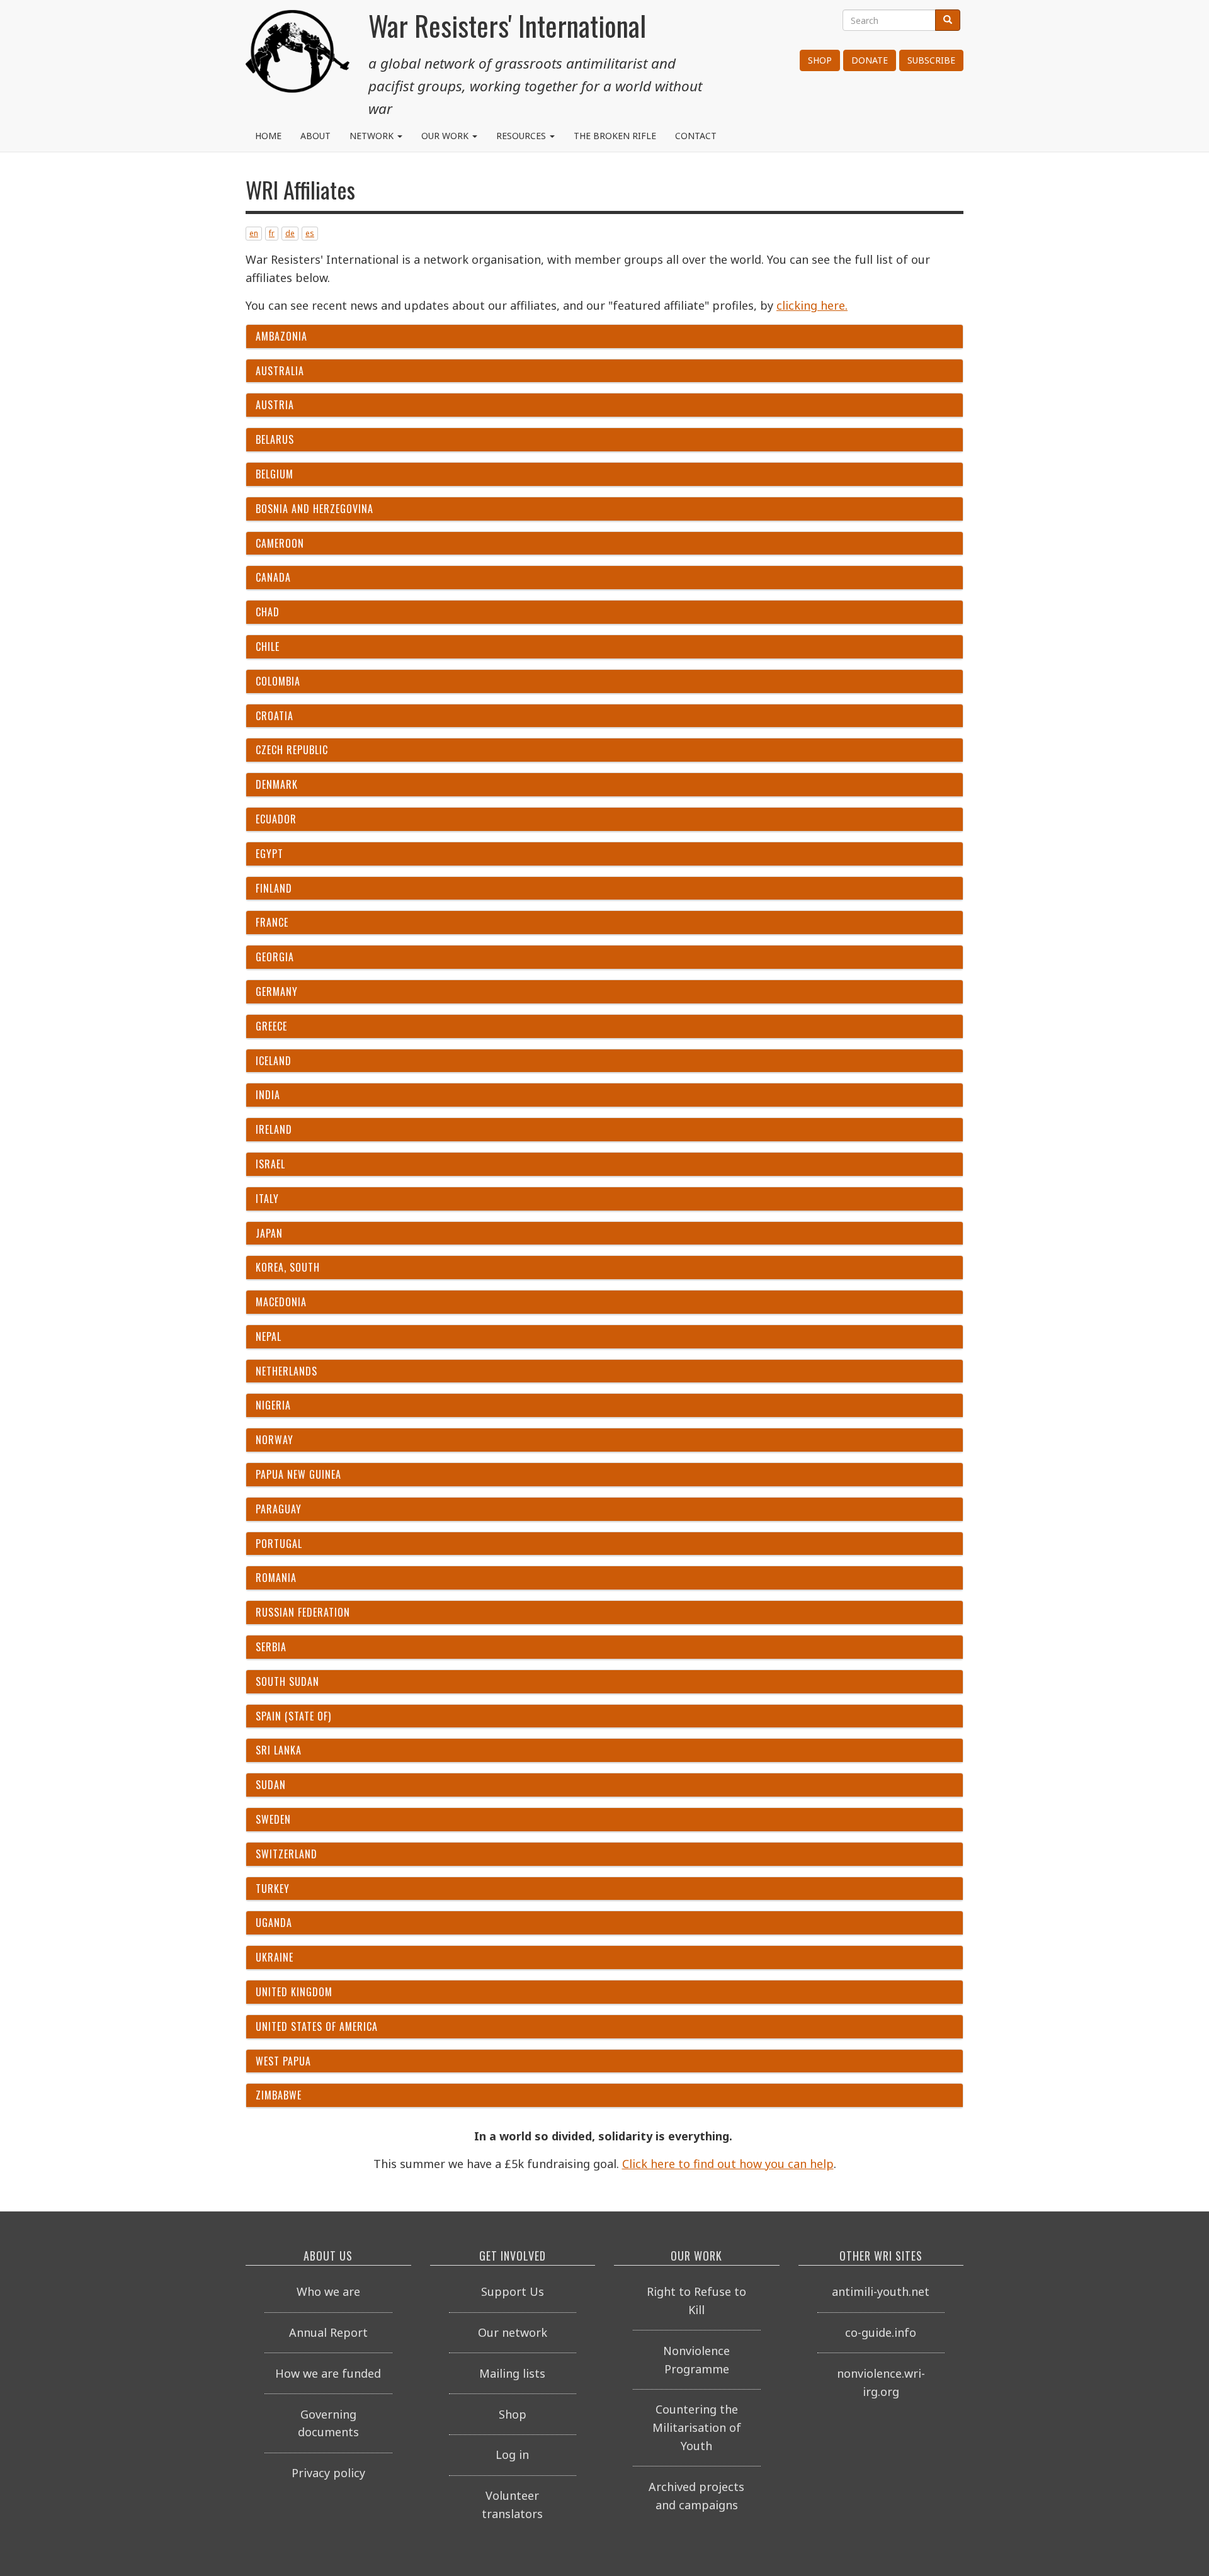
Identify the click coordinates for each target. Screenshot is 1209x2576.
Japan (269, 1233)
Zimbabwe (279, 2095)
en (254, 233)
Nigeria (273, 1405)
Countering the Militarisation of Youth (697, 2427)
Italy (267, 1199)
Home (268, 136)
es (310, 233)
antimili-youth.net (881, 2291)
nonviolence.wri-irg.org (881, 2382)
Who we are (328, 2291)
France (272, 922)
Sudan (271, 1785)
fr (272, 233)
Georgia (275, 957)
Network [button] (373, 136)
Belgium (275, 474)
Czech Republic (292, 750)
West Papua (283, 2061)
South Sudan (287, 1681)
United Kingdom (294, 1992)
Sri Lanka (279, 1750)
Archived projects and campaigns (696, 2496)
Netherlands (287, 1371)
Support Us (513, 2291)
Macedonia (281, 1302)
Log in (512, 2455)
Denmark (277, 784)
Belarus (275, 439)
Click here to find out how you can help (728, 2164)
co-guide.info (881, 2332)
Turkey (273, 1889)
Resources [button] (522, 136)
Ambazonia (281, 336)
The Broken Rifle (615, 136)
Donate (870, 60)
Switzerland (287, 1854)
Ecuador (276, 819)
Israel (270, 1164)
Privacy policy (328, 2473)
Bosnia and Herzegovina (315, 509)
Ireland (274, 1129)
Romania (276, 1578)
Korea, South (288, 1267)
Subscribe (931, 60)
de (290, 233)
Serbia (271, 1647)
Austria (275, 405)
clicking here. (812, 305)
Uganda (274, 1923)
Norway (275, 1440)
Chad (268, 612)
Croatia (275, 716)
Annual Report (328, 2332)
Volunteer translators (512, 2505)
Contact (696, 136)
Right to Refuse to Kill (696, 2301)
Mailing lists (512, 2373)
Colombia (278, 681)
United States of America (317, 2026)
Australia (280, 371)
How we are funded (328, 2373)
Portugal (279, 1544)
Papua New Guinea (298, 1474)
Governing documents (328, 2423)
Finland (274, 888)
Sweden (273, 1819)
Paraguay (279, 1509)
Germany (277, 991)
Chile (268, 647)
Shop (820, 60)
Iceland (274, 1061)
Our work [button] (446, 136)
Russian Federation (303, 1612)
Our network (513, 2332)
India (268, 1095)
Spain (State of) (293, 1716)
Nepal (269, 1336)
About (315, 136)
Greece (271, 1026)
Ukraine (275, 1957)
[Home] (298, 57)
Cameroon (280, 543)
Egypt (270, 854)
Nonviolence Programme (696, 2360)
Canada (273, 577)
